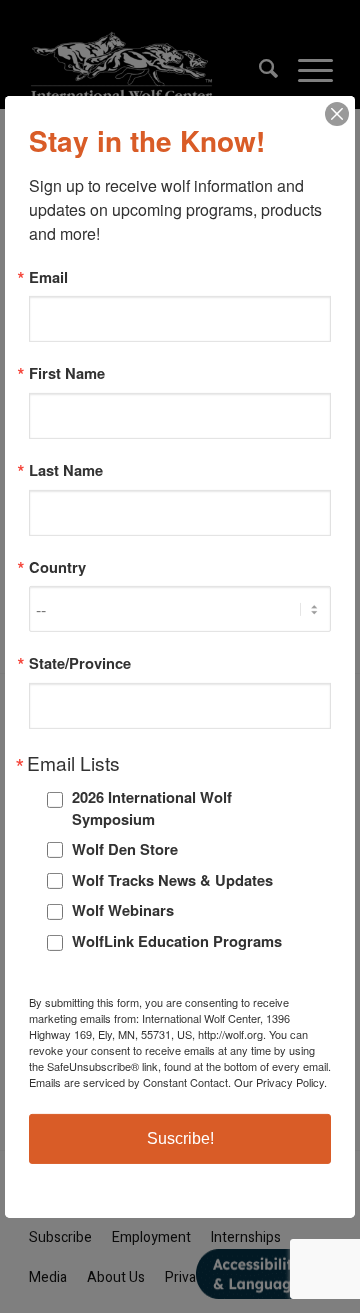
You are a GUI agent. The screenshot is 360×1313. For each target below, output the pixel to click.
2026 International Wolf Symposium (152, 808)
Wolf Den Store (125, 849)
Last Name (66, 470)
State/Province (80, 663)
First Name (67, 373)
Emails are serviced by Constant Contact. (130, 1082)
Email (48, 276)
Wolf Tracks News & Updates (172, 880)
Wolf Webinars (123, 910)
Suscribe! (180, 1138)
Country (57, 567)
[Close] (337, 113)
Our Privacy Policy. (280, 1082)
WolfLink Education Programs (177, 941)
